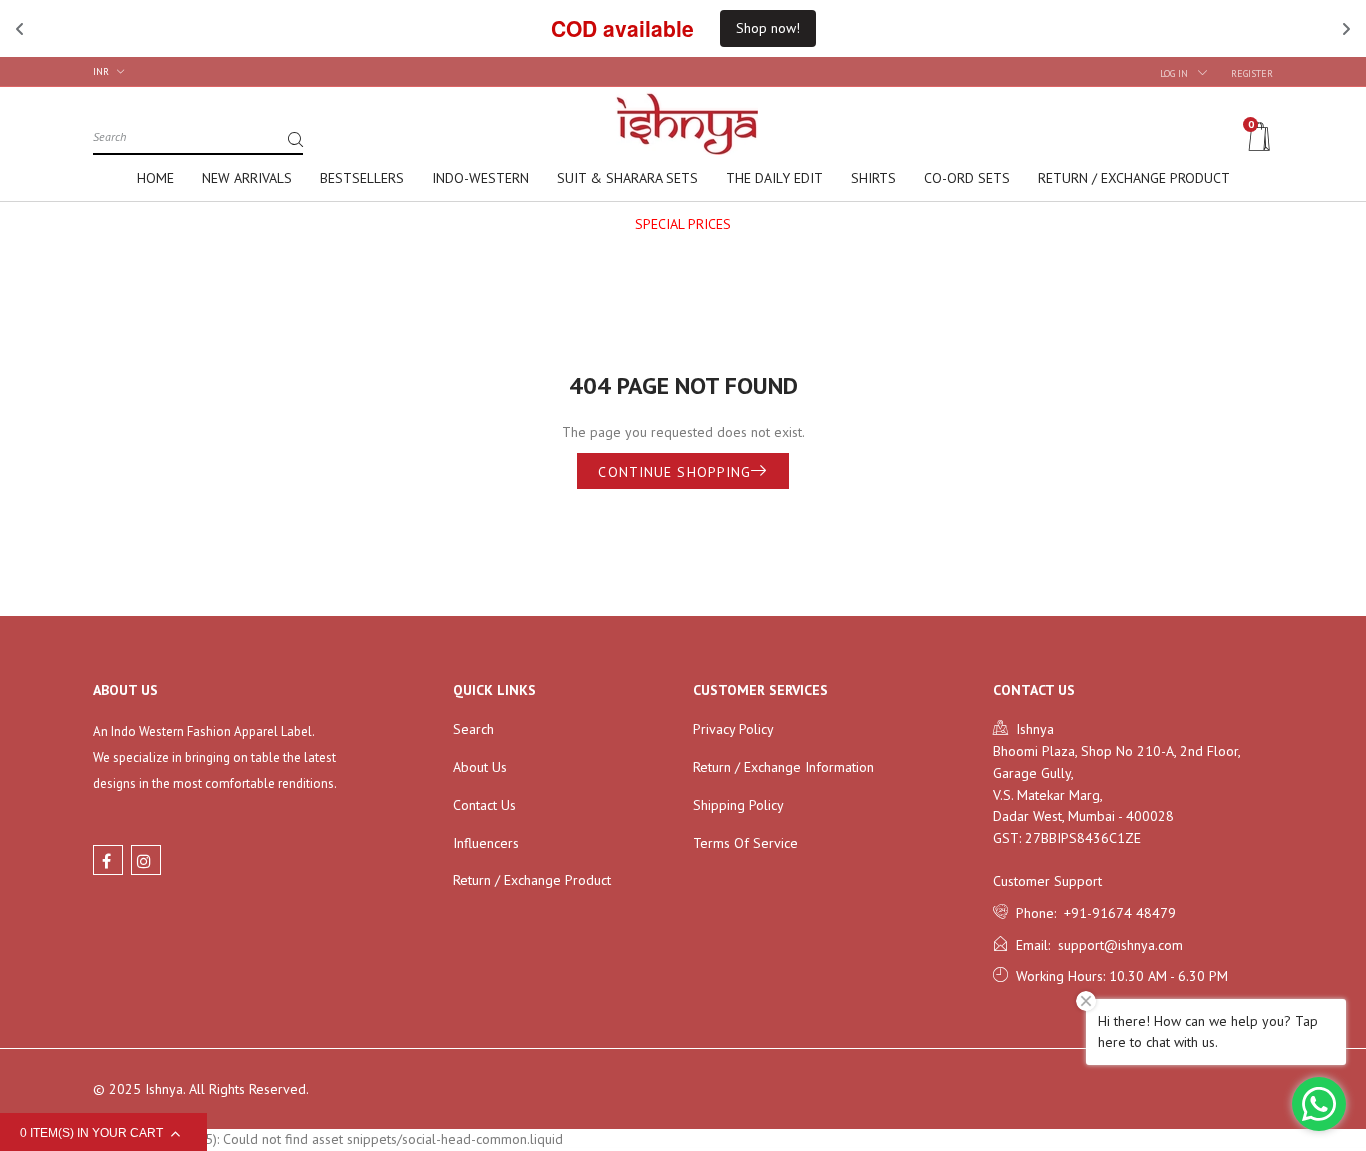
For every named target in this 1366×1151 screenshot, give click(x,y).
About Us (480, 767)
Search (473, 729)
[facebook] (108, 860)
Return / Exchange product (532, 880)
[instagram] (146, 860)
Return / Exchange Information (783, 767)
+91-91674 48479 (1116, 913)
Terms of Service (745, 843)
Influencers (486, 843)
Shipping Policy (738, 805)
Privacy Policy (733, 729)
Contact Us (484, 805)
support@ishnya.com (1116, 945)
